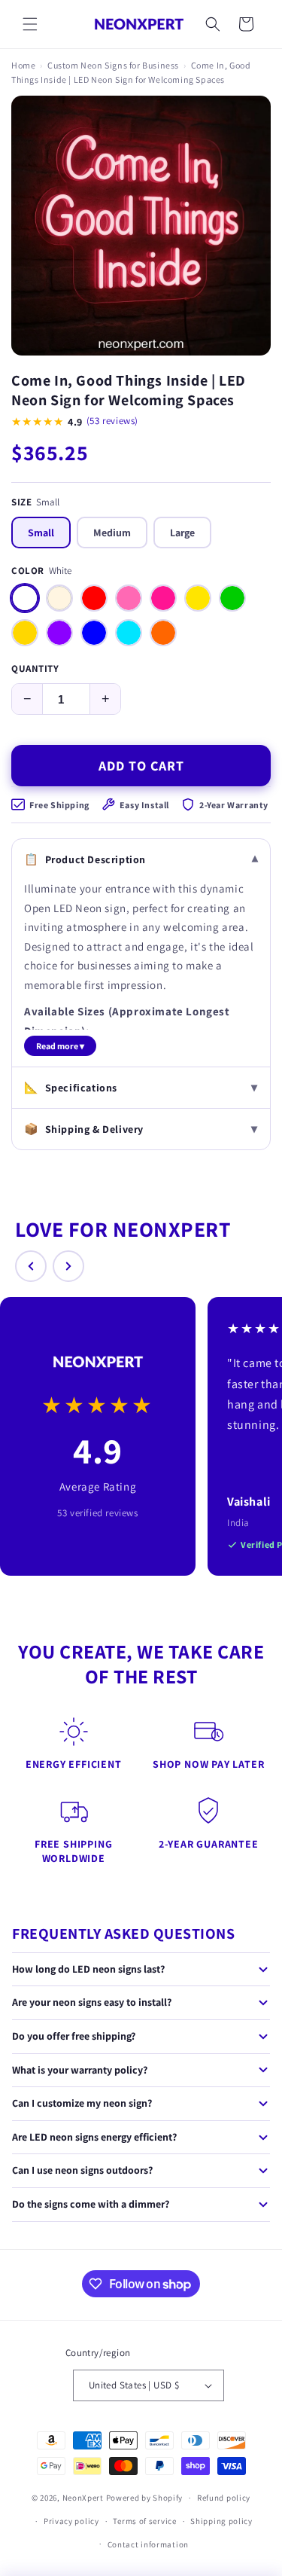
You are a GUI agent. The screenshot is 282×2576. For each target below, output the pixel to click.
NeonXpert (83, 2498)
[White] (25, 598)
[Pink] (129, 598)
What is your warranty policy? (80, 2070)
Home (23, 65)
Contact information (148, 2544)
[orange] (163, 633)
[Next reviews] (68, 1266)
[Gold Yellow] (25, 633)
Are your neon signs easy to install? (92, 2002)
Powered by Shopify (145, 2498)
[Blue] (94, 633)
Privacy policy (71, 2521)
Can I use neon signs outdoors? (82, 2170)
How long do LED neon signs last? (88, 1969)
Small (41, 533)
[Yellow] (198, 598)
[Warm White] (59, 598)
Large (182, 533)
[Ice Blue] (129, 633)
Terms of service (144, 2521)
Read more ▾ (60, 1046)
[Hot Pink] (163, 598)
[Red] (94, 598)
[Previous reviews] (31, 1266)
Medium (112, 533)
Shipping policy (221, 2521)
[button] (30, 24)
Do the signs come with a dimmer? (91, 2204)
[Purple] (59, 633)
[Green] (232, 598)
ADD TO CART (141, 766)
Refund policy (224, 2498)
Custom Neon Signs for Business (113, 65)
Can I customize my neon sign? (82, 2103)
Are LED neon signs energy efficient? (94, 2137)
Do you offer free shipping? (74, 2036)
